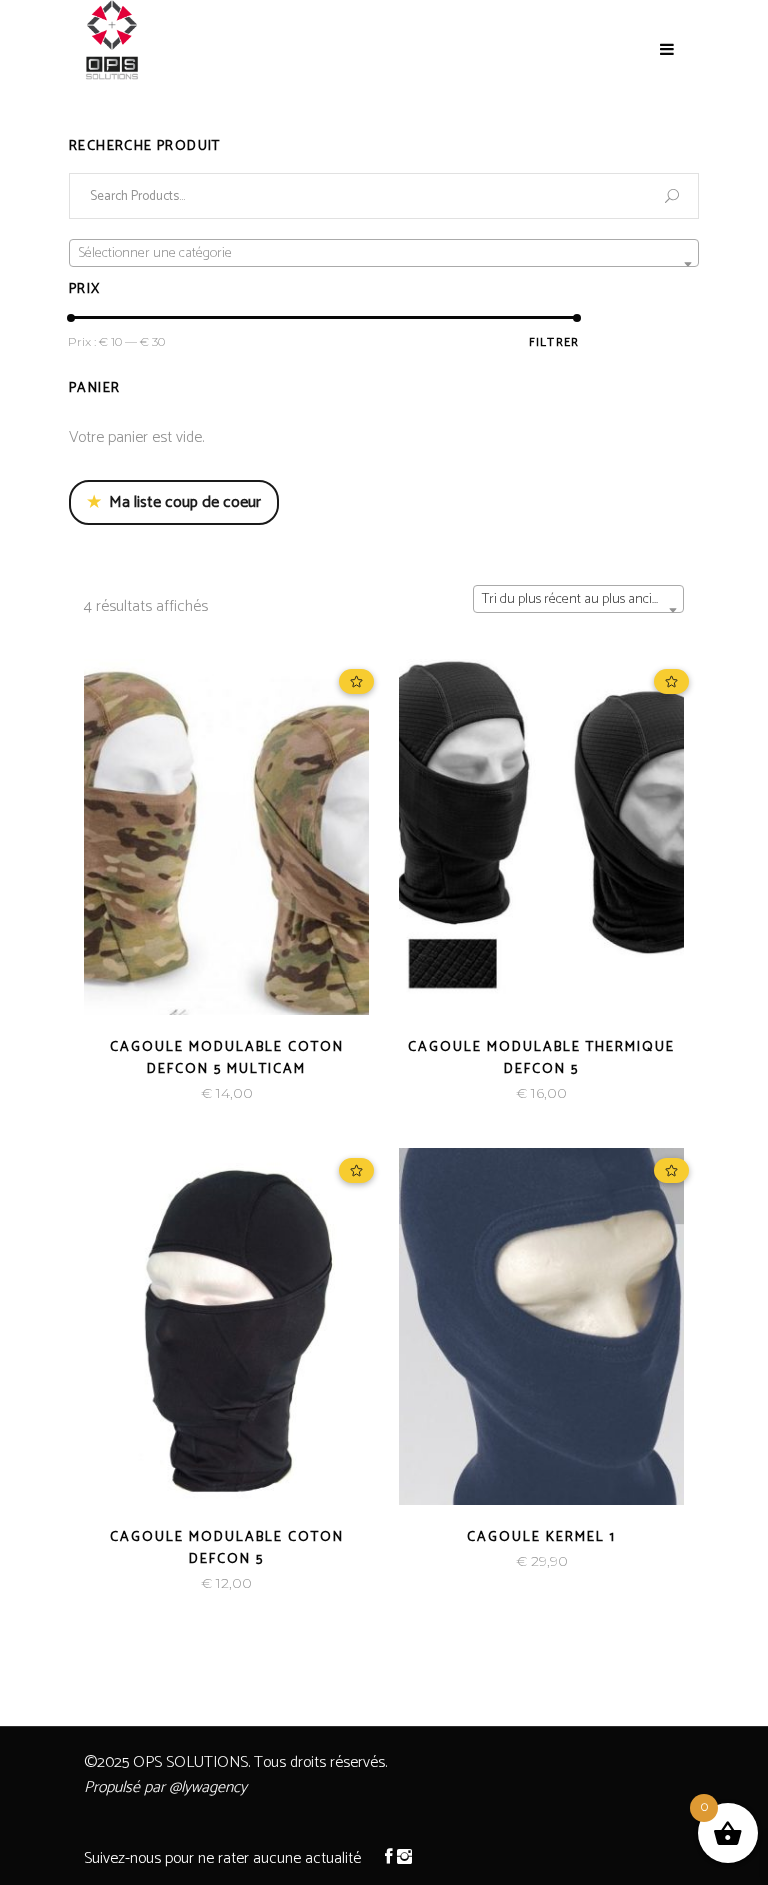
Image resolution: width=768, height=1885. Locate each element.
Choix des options (474, 1093)
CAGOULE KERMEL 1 (541, 1537)
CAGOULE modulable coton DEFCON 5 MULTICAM (227, 1058)
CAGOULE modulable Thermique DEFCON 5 (541, 1058)
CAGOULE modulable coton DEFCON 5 (227, 1548)
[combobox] (578, 599)
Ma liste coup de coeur (174, 502)
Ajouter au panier (158, 1093)
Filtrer (554, 342)
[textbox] (384, 254)
